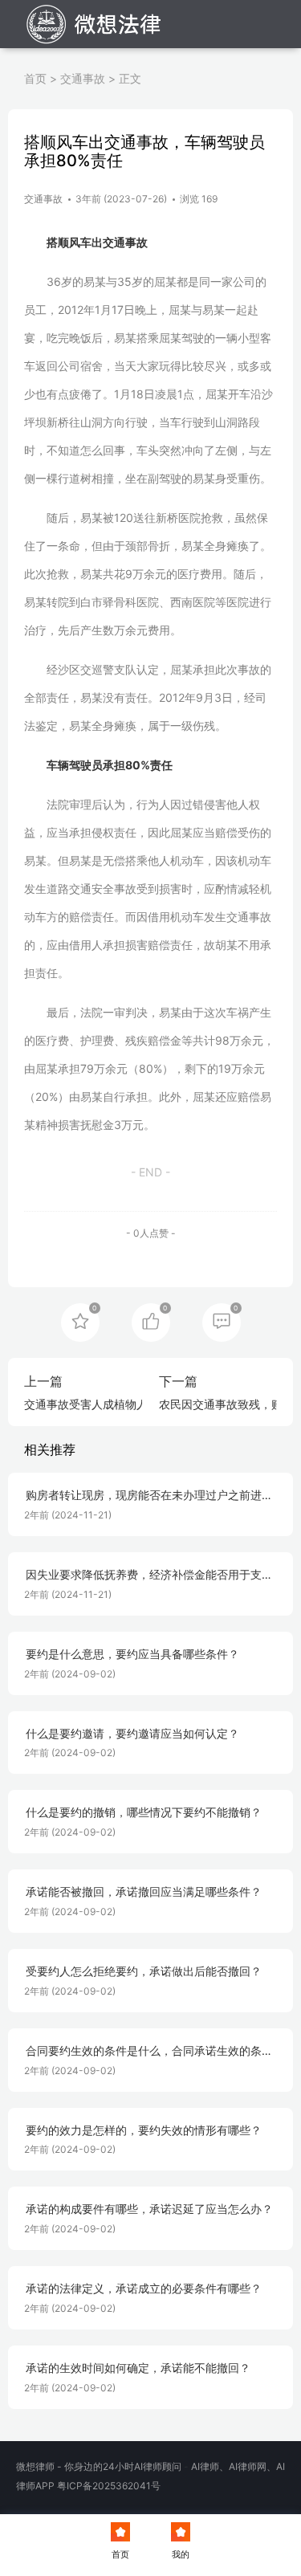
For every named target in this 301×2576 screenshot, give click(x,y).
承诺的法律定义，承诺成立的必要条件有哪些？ (144, 2289)
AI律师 (205, 2466)
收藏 (80, 1321)
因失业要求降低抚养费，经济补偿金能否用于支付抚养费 (149, 1575)
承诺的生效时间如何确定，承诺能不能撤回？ (138, 2368)
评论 (222, 1321)
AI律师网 (248, 2466)
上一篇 (43, 1381)
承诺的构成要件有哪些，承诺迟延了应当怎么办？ (149, 2209)
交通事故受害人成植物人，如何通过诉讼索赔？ (142, 1404)
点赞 (151, 1321)
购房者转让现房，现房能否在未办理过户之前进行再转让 (149, 1496)
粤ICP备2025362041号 (109, 2486)
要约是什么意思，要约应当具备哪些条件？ (132, 1654)
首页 (35, 78)
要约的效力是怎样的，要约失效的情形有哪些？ (144, 2130)
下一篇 (178, 1381)
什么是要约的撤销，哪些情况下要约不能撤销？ (144, 1812)
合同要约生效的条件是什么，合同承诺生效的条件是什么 (149, 2051)
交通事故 (83, 78)
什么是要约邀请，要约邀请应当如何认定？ (132, 1734)
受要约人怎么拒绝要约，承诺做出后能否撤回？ (144, 1971)
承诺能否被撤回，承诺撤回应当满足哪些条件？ (144, 1892)
